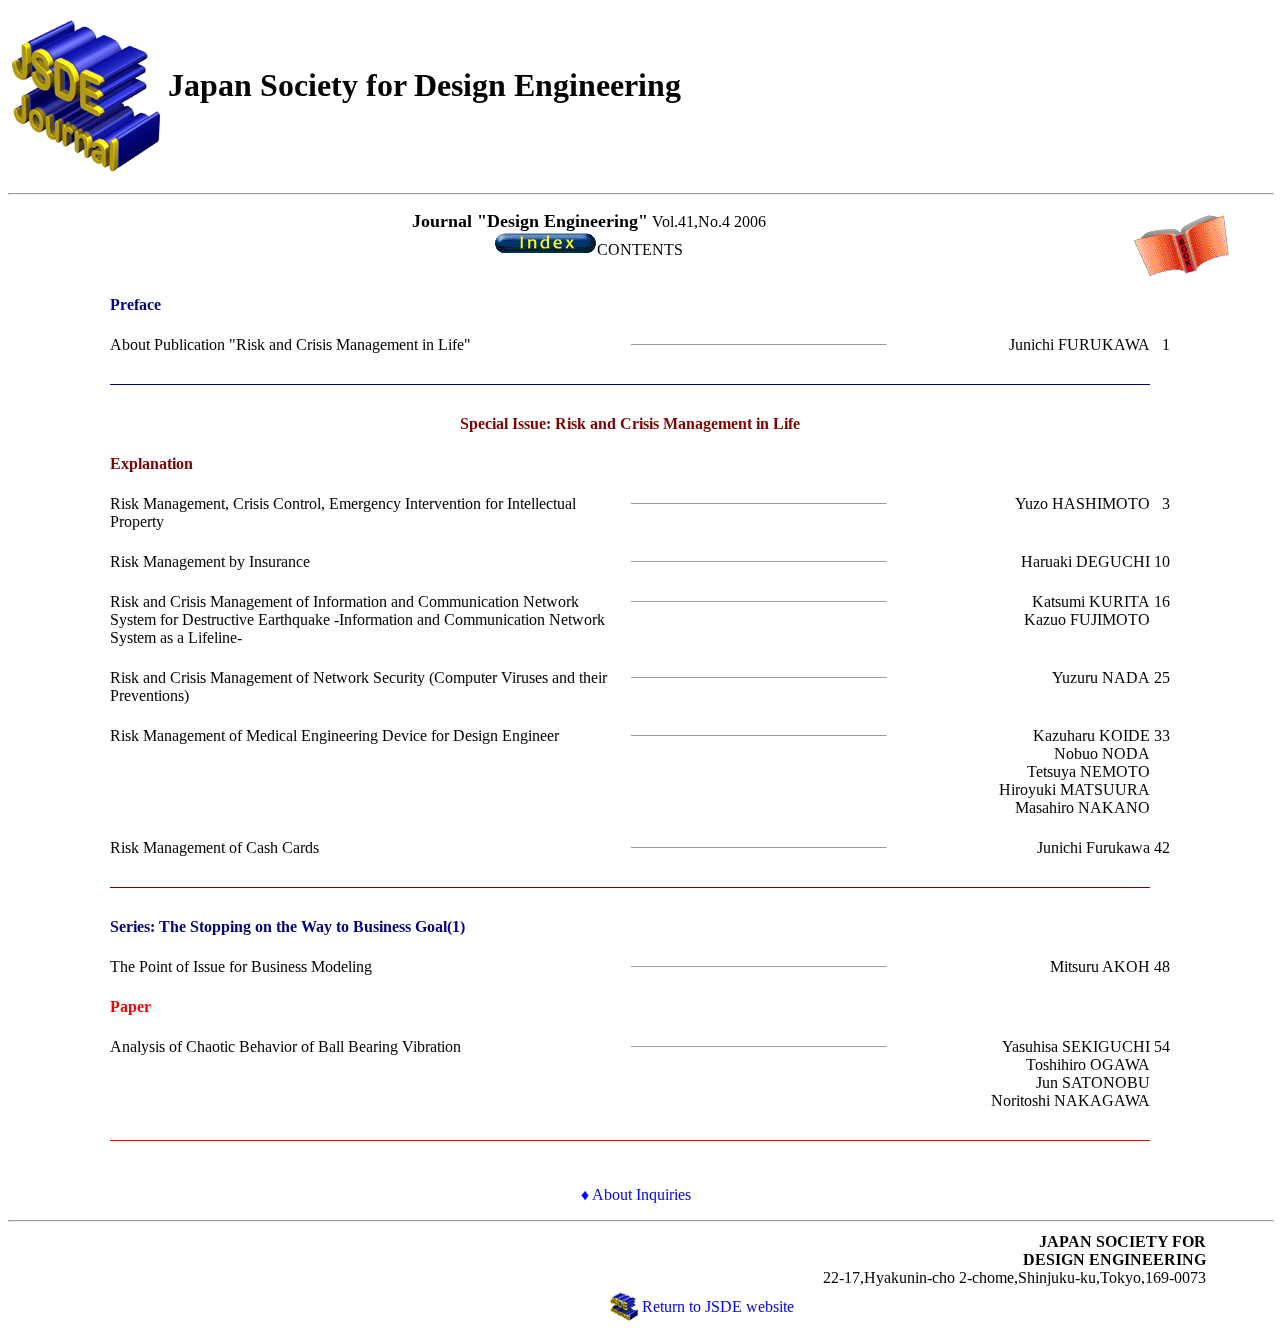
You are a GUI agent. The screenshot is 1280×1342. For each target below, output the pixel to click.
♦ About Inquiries (636, 1194)
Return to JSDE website (718, 1306)
